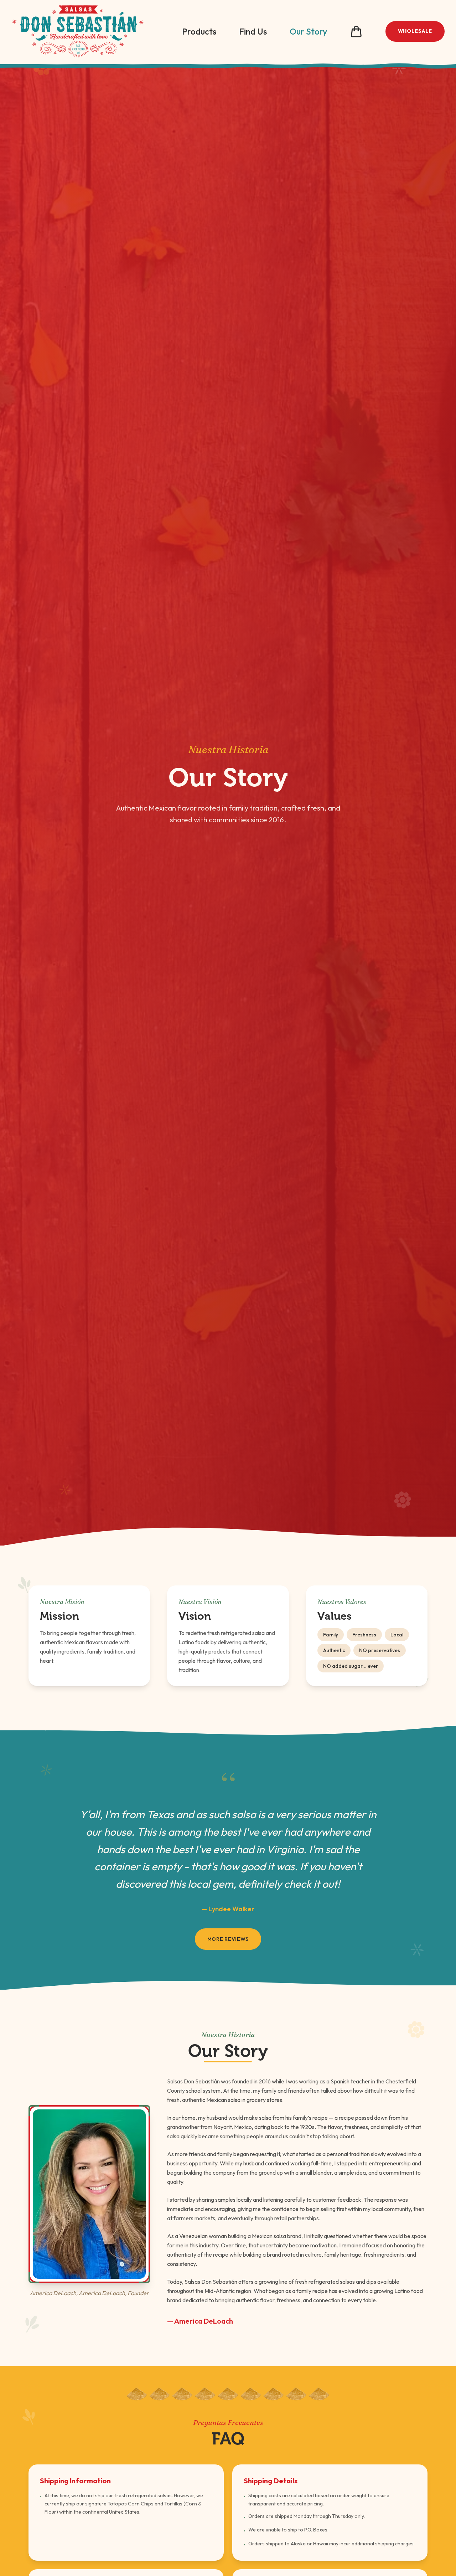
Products (199, 31)
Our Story (308, 31)
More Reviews (228, 1939)
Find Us (253, 31)
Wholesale (415, 31)
